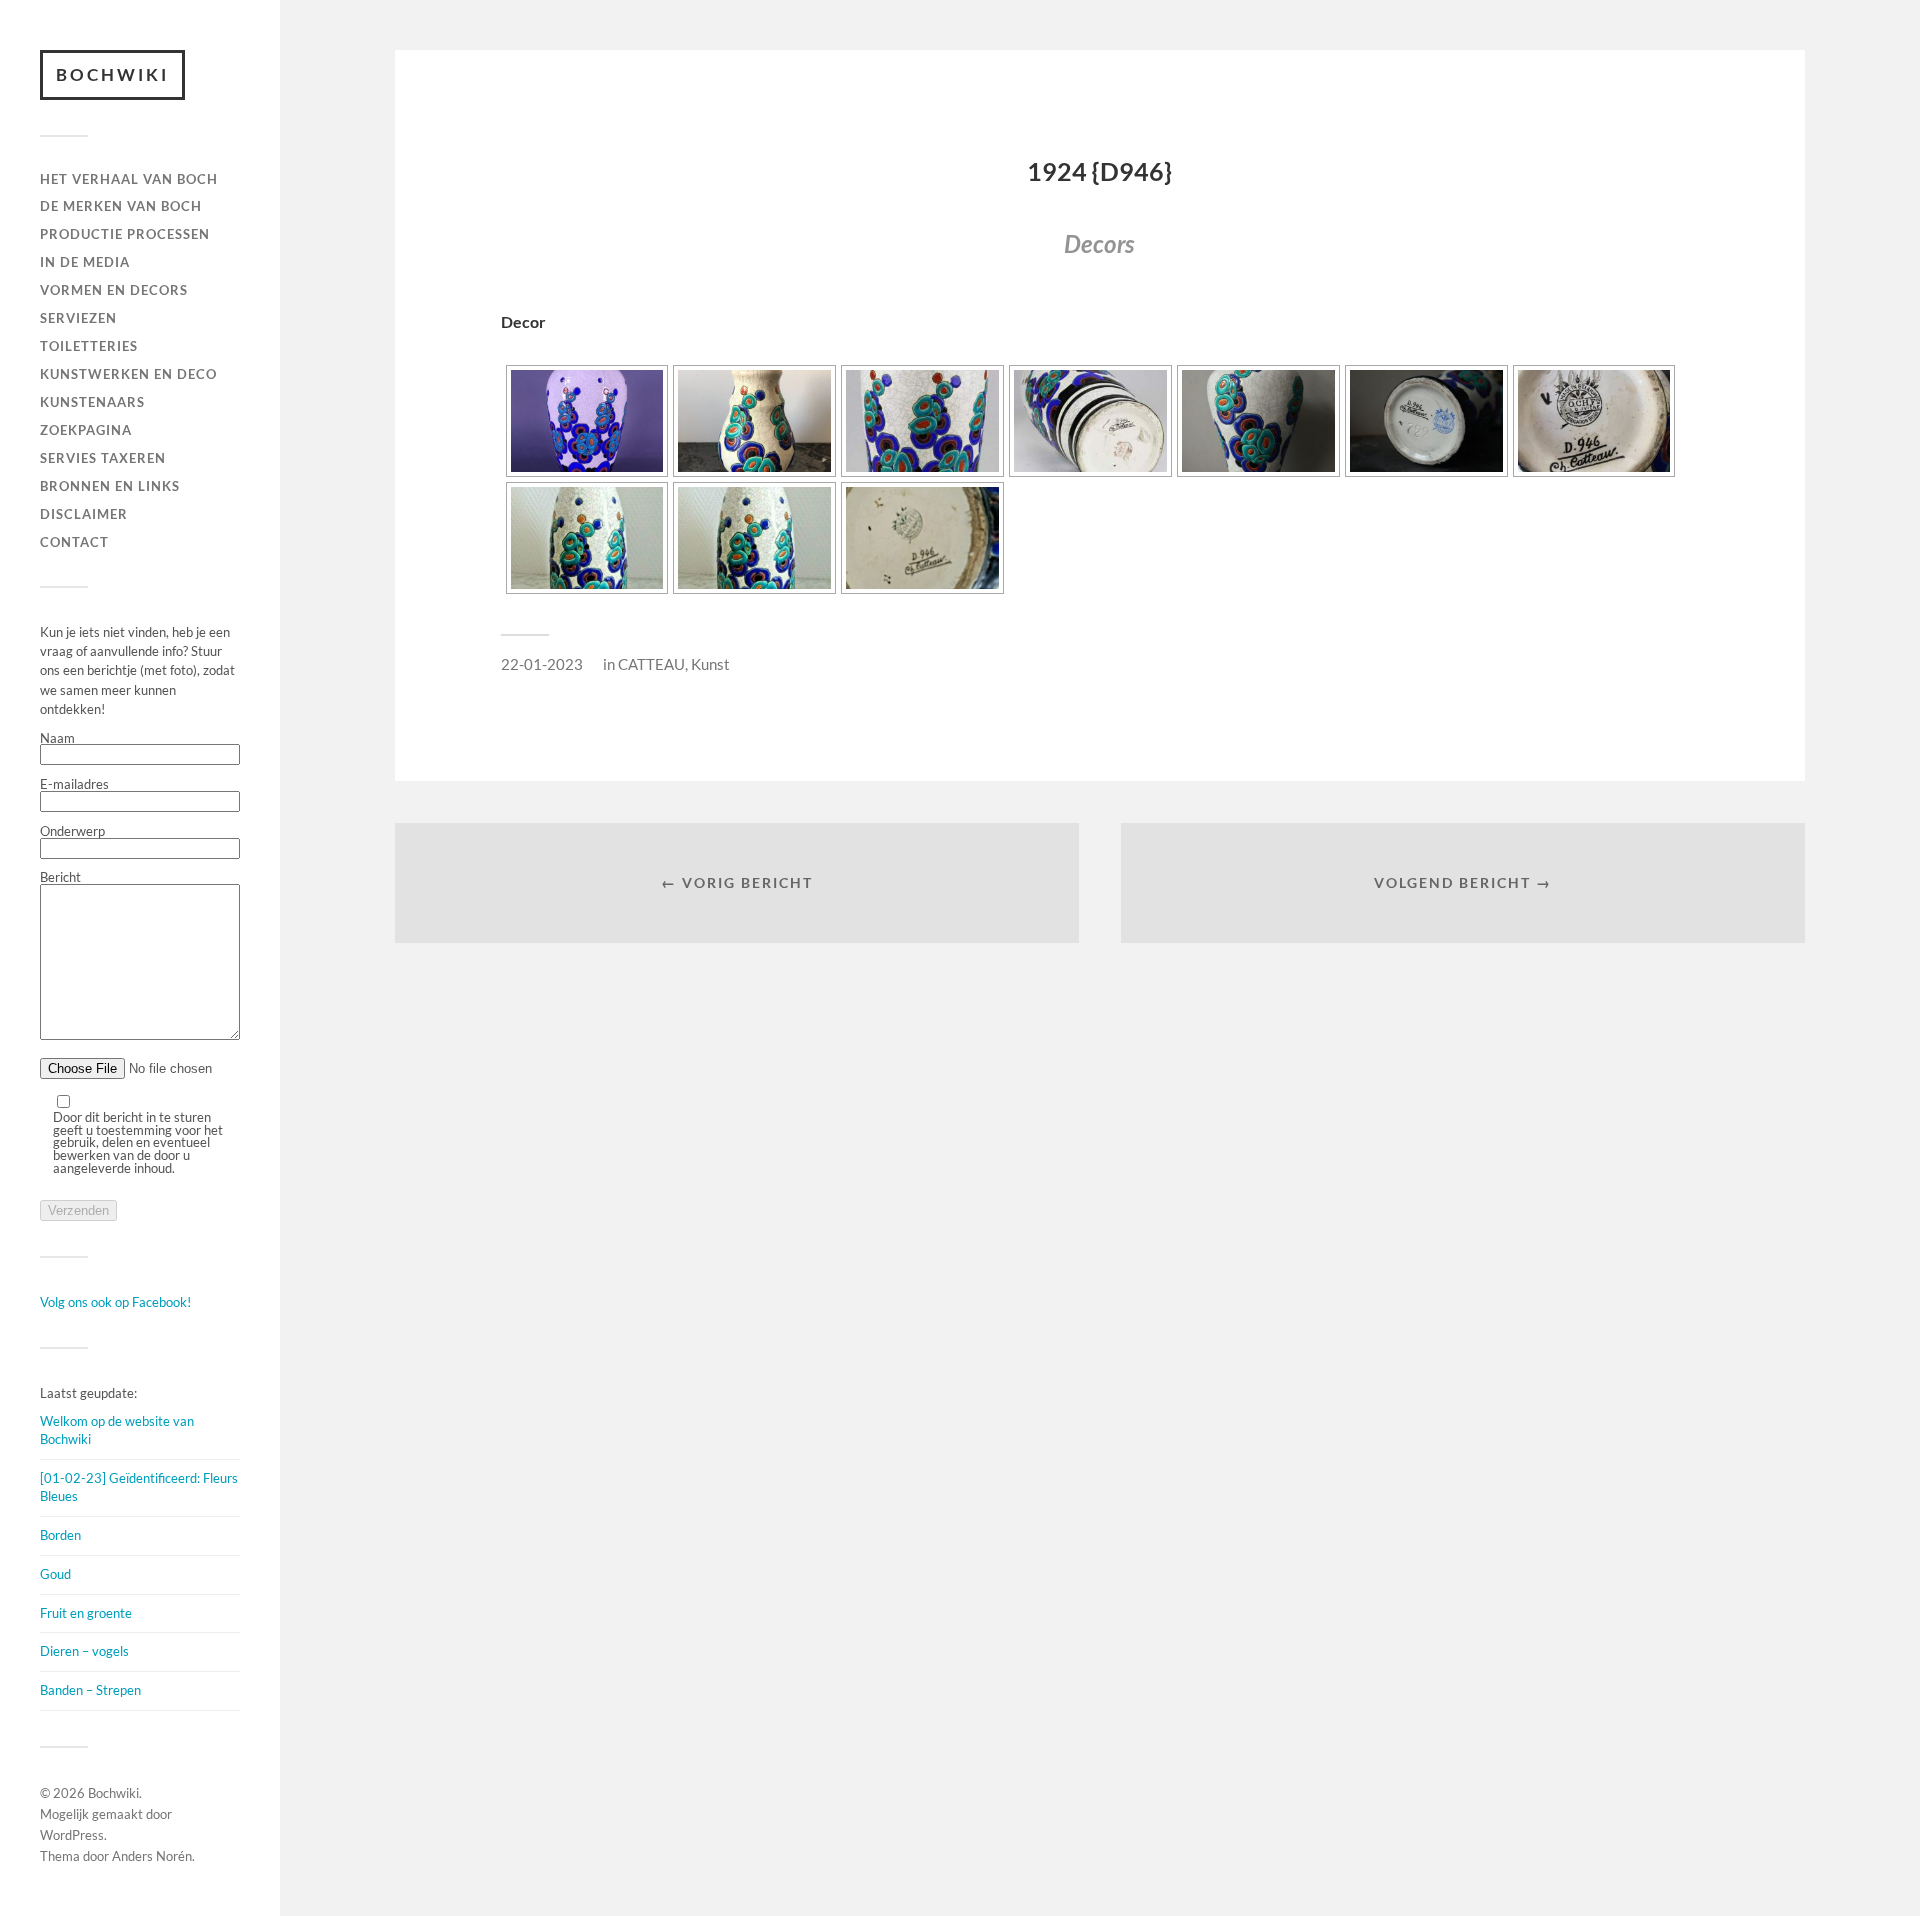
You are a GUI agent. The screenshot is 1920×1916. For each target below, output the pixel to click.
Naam (57, 739)
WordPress (72, 1835)
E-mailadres (74, 785)
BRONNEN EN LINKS (110, 486)
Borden (60, 1535)
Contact (74, 542)
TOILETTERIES (89, 346)
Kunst (710, 664)
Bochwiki (112, 74)
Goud (55, 1574)
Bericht (60, 878)
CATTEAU (651, 664)
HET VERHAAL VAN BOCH (129, 179)
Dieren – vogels (84, 1651)
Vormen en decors (114, 290)
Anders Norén (152, 1856)
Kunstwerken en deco (128, 374)
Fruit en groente (86, 1613)
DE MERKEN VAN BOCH (121, 206)
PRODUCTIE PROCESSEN (125, 234)
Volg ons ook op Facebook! (115, 1302)
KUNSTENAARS (92, 402)
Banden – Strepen (90, 1690)
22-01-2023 (542, 664)
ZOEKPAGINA (86, 430)
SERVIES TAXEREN (103, 458)
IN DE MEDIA (85, 262)
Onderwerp (72, 832)
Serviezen (78, 318)
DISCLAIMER (84, 514)
